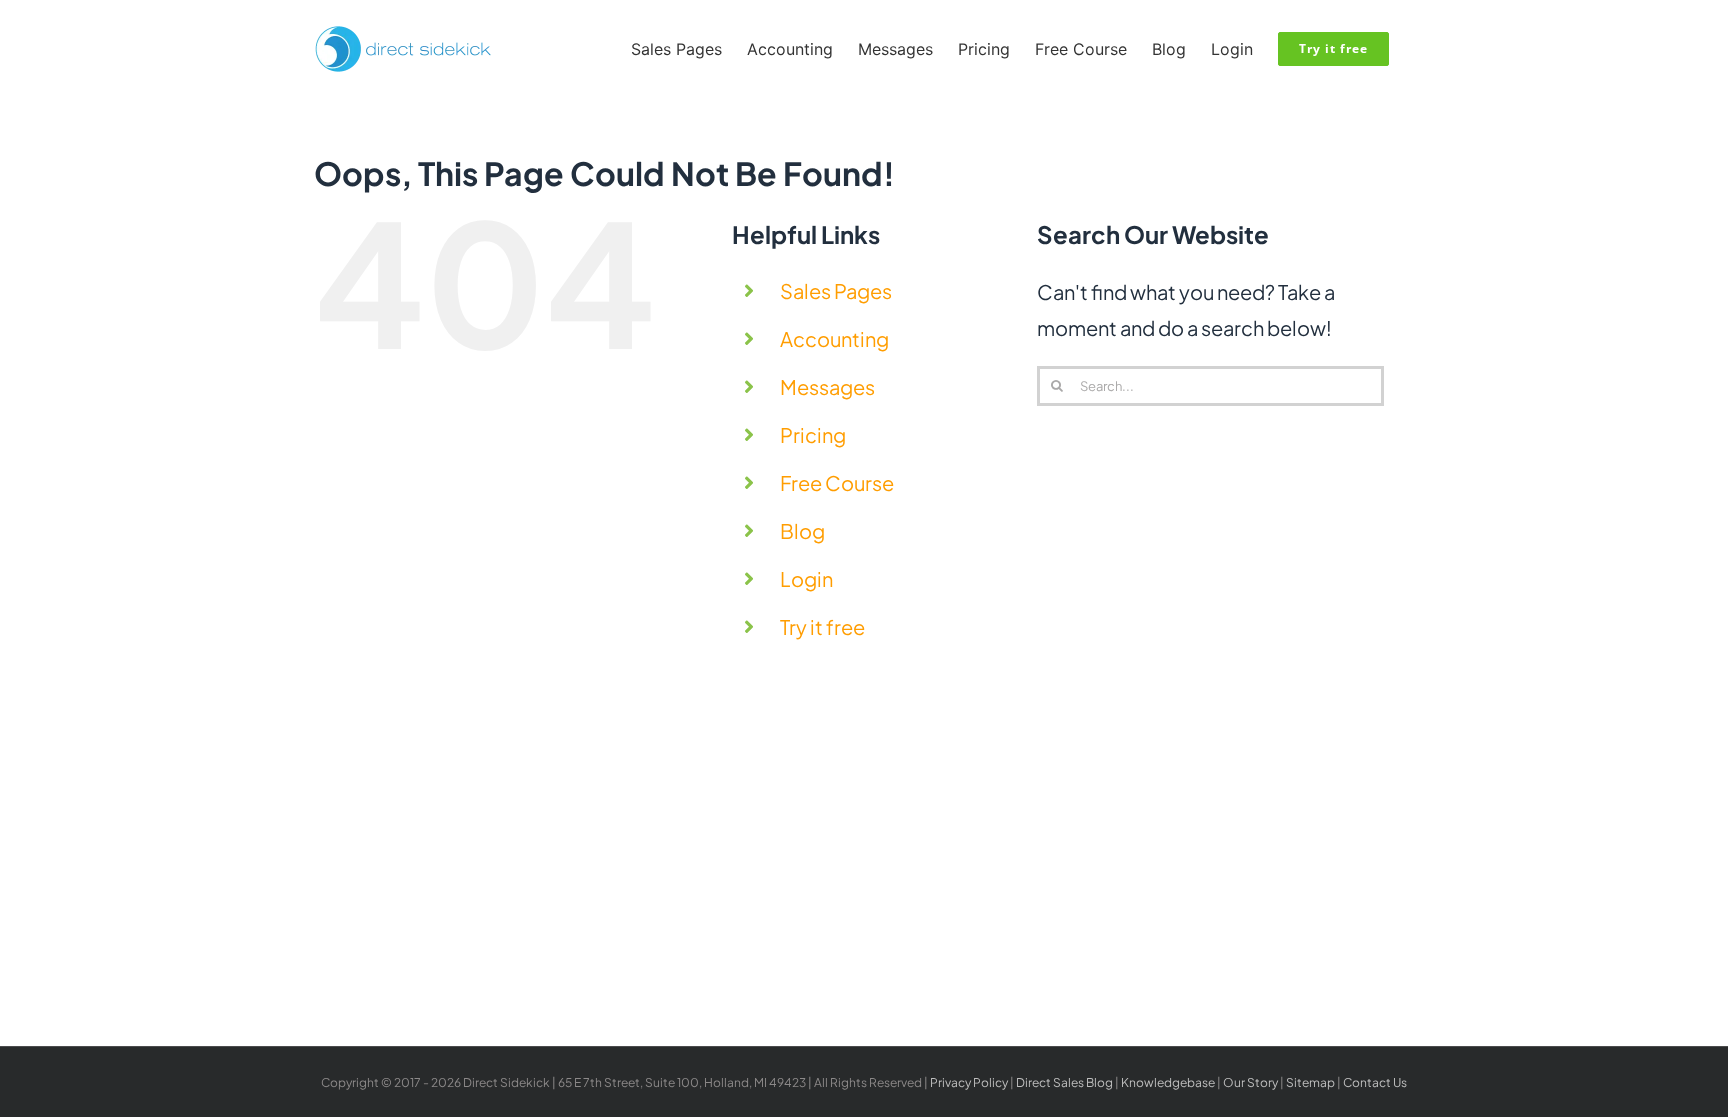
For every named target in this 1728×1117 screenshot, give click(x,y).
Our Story (1250, 1082)
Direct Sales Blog (1064, 1082)
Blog (802, 530)
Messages (827, 386)
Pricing (813, 434)
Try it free (822, 626)
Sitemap (1310, 1082)
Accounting (834, 338)
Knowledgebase (1168, 1082)
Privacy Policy (969, 1082)
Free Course (837, 482)
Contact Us (1375, 1082)
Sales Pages (836, 290)
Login (806, 578)
